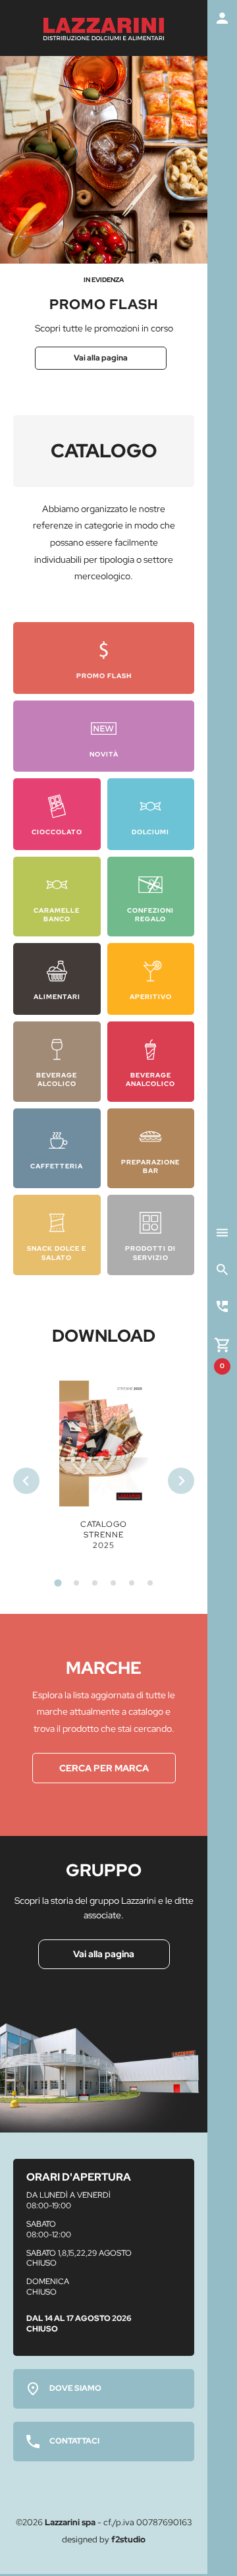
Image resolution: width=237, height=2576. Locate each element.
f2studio (128, 2539)
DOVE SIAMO (75, 2388)
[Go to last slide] (26, 1481)
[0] (222, 1343)
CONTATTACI (74, 2441)
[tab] (58, 1583)
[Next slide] (181, 1481)
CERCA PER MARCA (104, 1768)
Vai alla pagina (101, 358)
